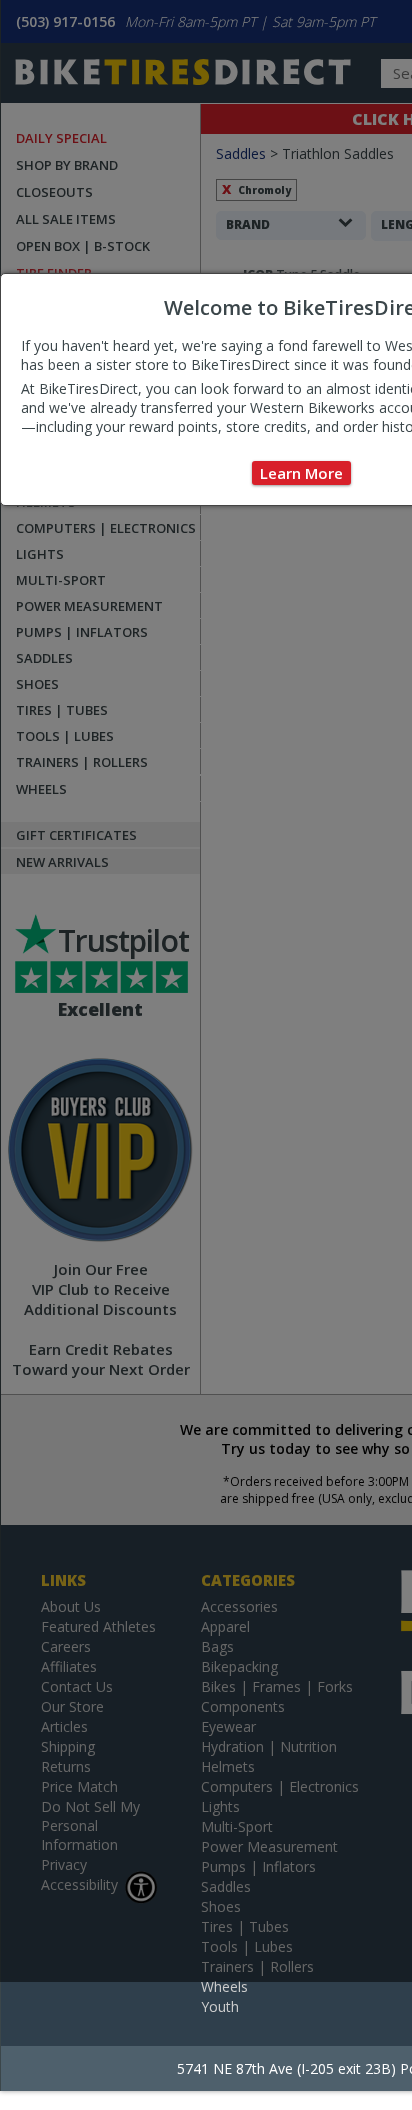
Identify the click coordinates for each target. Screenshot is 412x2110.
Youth (220, 2006)
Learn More (301, 473)
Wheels (224, 1986)
